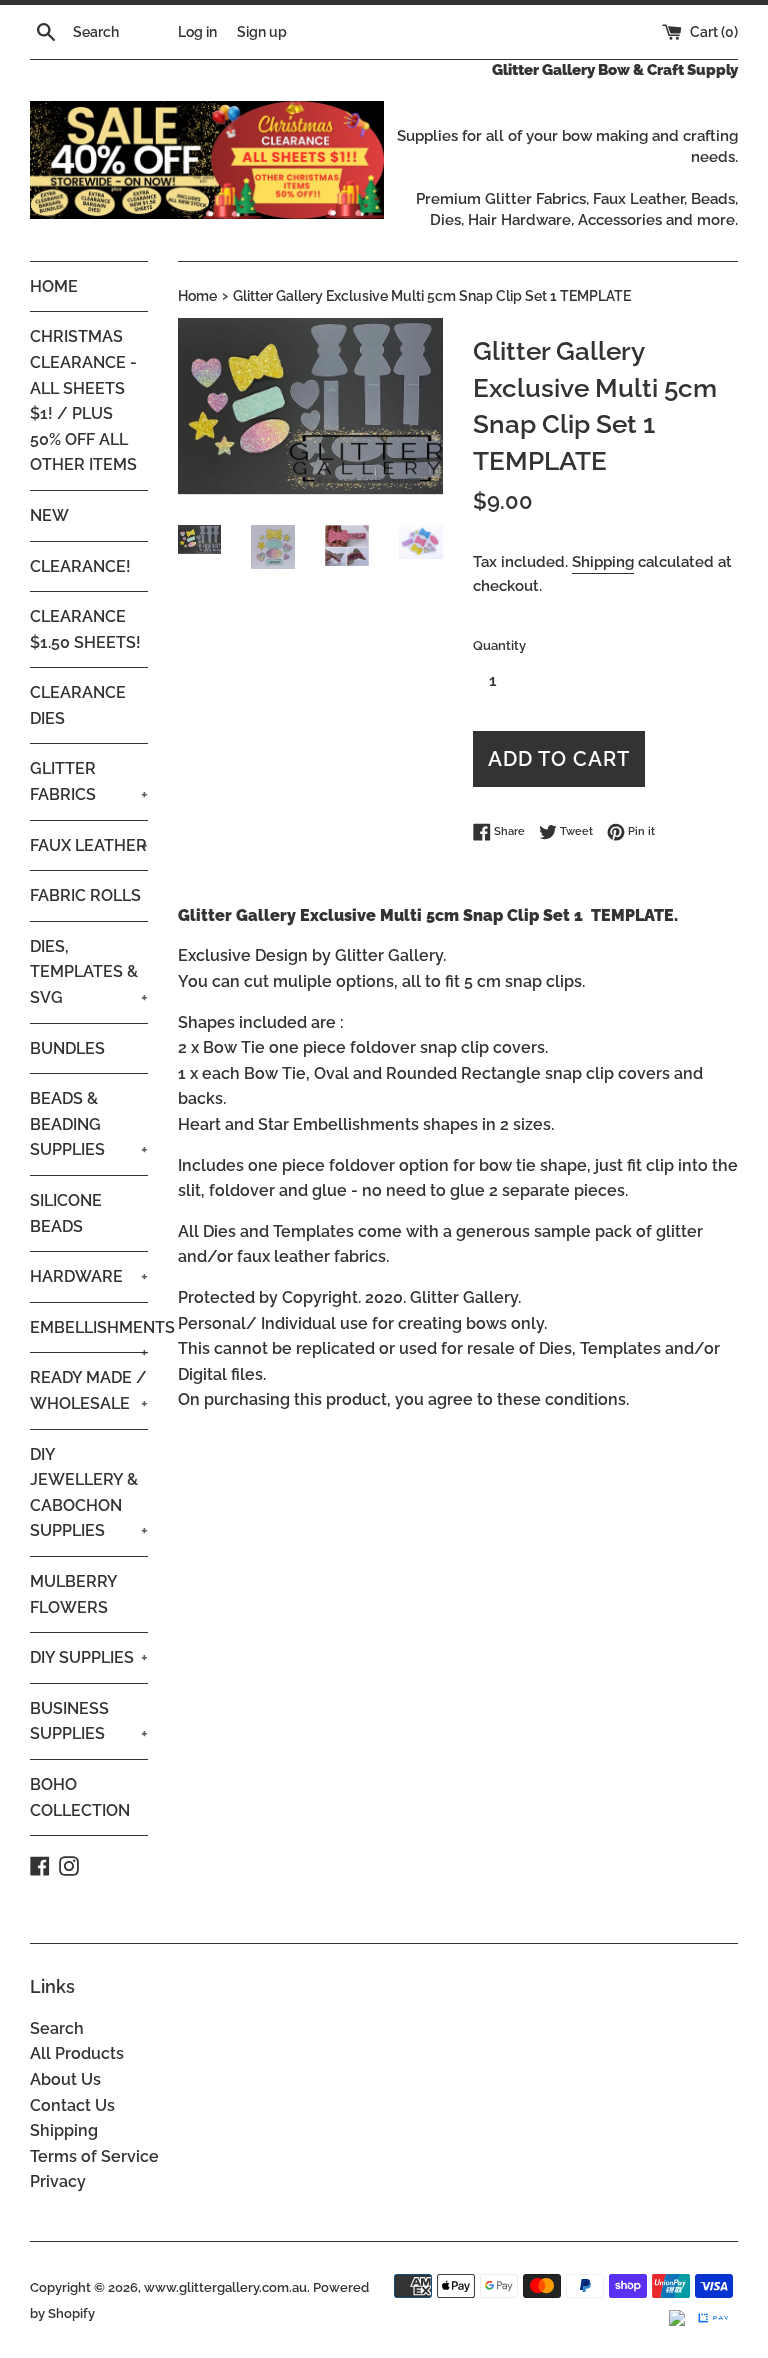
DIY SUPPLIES (89, 1657)
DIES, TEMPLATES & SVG (89, 972)
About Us (65, 2079)
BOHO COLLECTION (80, 1797)
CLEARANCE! (80, 566)
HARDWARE (89, 1276)
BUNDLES (67, 1048)
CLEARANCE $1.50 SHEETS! (85, 629)
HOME (54, 286)
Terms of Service (94, 2156)
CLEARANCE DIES (78, 705)
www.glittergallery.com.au (225, 2287)
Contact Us (72, 2105)
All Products (77, 2053)
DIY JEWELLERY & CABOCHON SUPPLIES (89, 1493)
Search (57, 2028)
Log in (197, 31)
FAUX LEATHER (89, 845)
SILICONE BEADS (66, 1213)
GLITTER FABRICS (89, 781)
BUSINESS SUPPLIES (89, 1721)
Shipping (603, 562)
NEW (49, 515)
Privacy (58, 2181)
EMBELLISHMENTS (89, 1335)
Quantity (499, 645)
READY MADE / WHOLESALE (89, 1390)
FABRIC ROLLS (85, 895)
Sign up (262, 31)
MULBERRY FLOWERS (73, 1594)
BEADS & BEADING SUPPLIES (89, 1124)
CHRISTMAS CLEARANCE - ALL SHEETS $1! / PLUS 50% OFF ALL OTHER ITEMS (83, 400)
